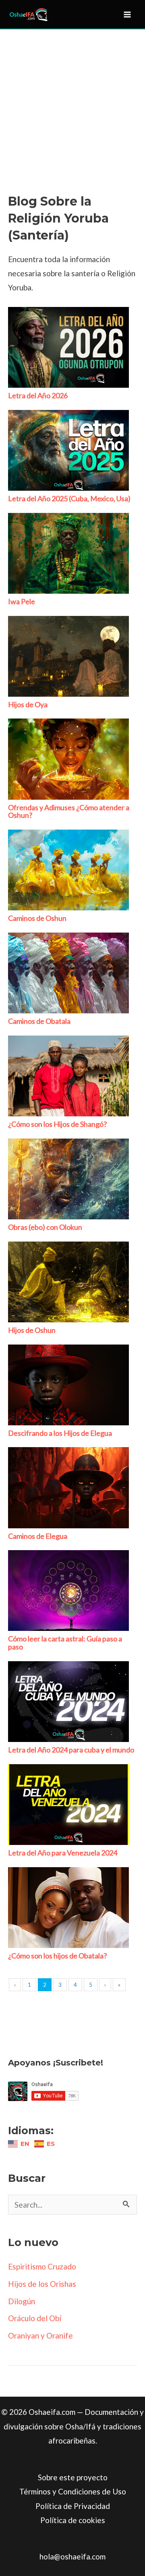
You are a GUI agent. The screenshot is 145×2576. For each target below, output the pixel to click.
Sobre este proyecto (73, 2477)
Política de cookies (73, 2520)
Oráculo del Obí (35, 2318)
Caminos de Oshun (37, 918)
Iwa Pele (22, 601)
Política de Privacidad (73, 2506)
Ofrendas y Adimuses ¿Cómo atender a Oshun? (69, 811)
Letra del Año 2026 (38, 395)
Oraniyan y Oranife (40, 2335)
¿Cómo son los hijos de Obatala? (57, 1956)
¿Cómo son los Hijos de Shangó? (57, 1124)
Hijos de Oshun (32, 1330)
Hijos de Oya (28, 704)
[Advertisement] (72, 117)
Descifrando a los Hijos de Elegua (60, 1433)
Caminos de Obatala (39, 1021)
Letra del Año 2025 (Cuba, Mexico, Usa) (69, 498)
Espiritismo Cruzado (42, 2266)
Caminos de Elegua (38, 1536)
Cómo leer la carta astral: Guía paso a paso (65, 1643)
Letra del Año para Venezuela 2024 (63, 1853)
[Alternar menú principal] (127, 14)
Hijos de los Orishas (42, 2284)
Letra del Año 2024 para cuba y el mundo (71, 1750)
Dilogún (22, 2301)
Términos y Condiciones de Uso (73, 2491)
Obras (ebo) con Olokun (45, 1227)
